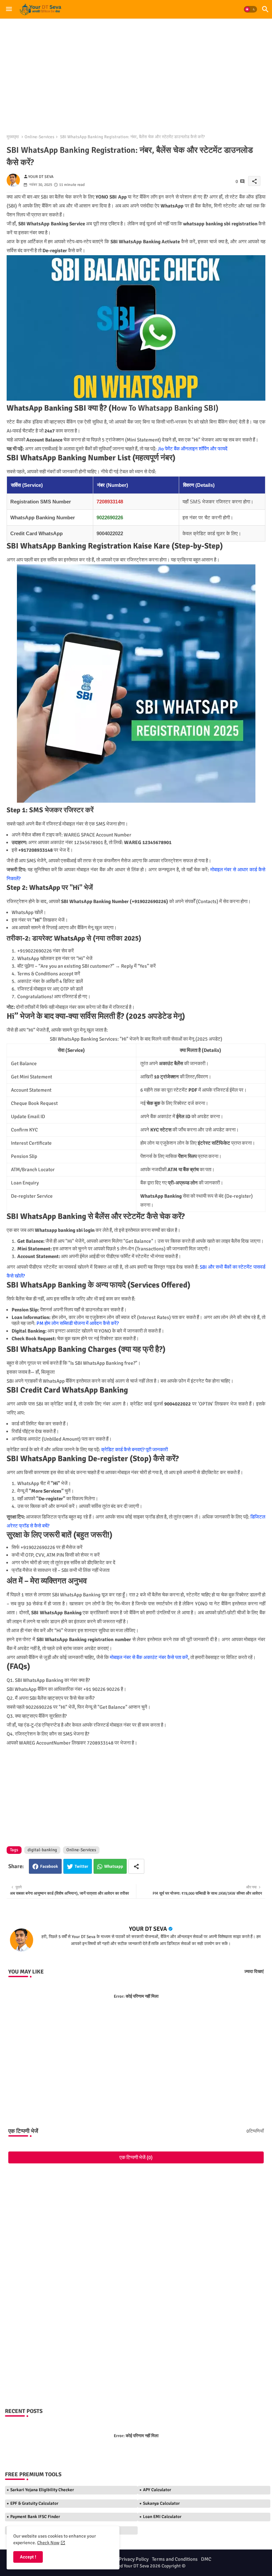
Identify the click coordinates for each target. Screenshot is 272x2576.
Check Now (48, 2543)
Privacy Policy (134, 2559)
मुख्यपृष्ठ (13, 137)
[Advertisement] (136, 73)
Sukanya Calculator (161, 2503)
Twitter (81, 1866)
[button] (250, 9)
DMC (206, 2559)
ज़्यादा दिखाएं (254, 1972)
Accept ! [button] (28, 2557)
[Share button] (136, 1866)
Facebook (49, 1866)
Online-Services (39, 137)
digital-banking (42, 1850)
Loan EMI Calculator (162, 2517)
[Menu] (9, 9)
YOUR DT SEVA (148, 1929)
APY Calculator (157, 2490)
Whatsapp (114, 1866)
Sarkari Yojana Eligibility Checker (42, 2490)
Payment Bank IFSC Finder (35, 2517)
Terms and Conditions (175, 2559)
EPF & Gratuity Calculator (34, 2503)
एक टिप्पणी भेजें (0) (136, 2157)
